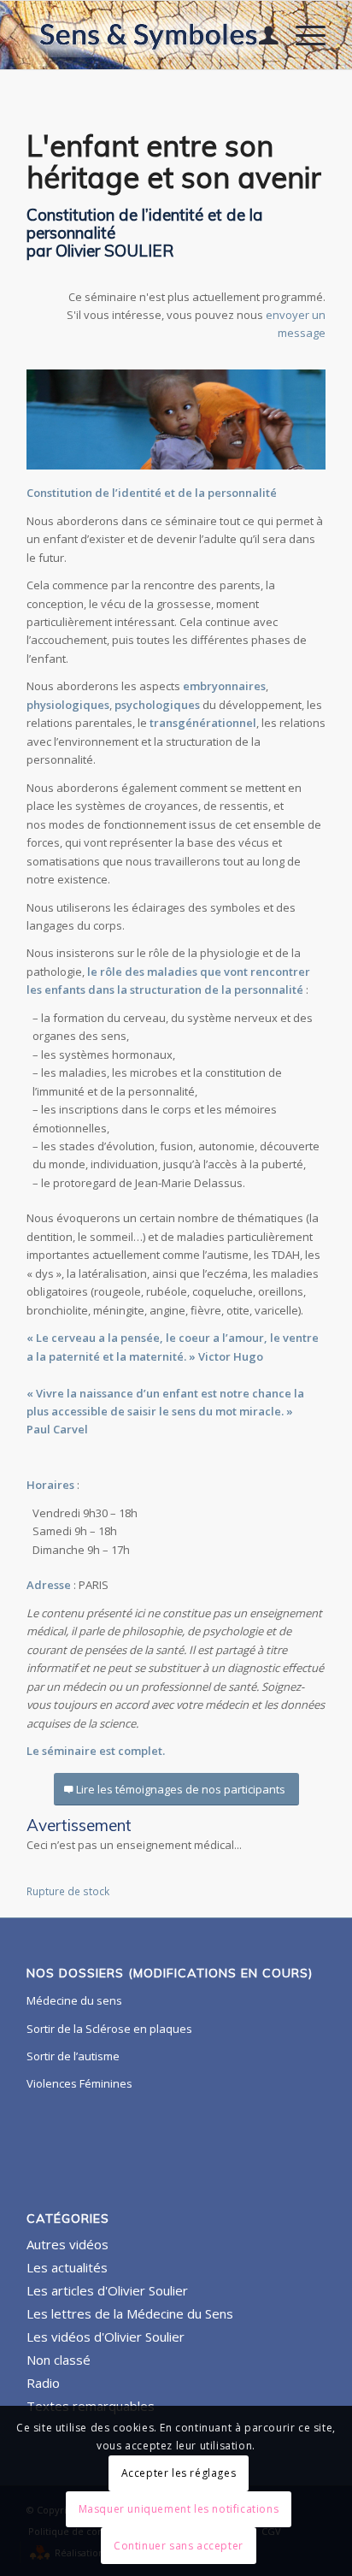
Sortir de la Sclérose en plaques (109, 2029)
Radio (43, 2383)
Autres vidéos (67, 2244)
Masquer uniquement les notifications (179, 2509)
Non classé (59, 2360)
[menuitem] (260, 35)
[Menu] (302, 35)
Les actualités (67, 2267)
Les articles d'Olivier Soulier (107, 2290)
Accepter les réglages (179, 2473)
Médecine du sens (74, 2000)
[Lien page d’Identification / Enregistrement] (260, 35)
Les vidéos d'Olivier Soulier (106, 2337)
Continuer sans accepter (179, 2546)
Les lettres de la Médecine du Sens (130, 2313)
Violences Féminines (79, 2083)
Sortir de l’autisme (73, 2056)
